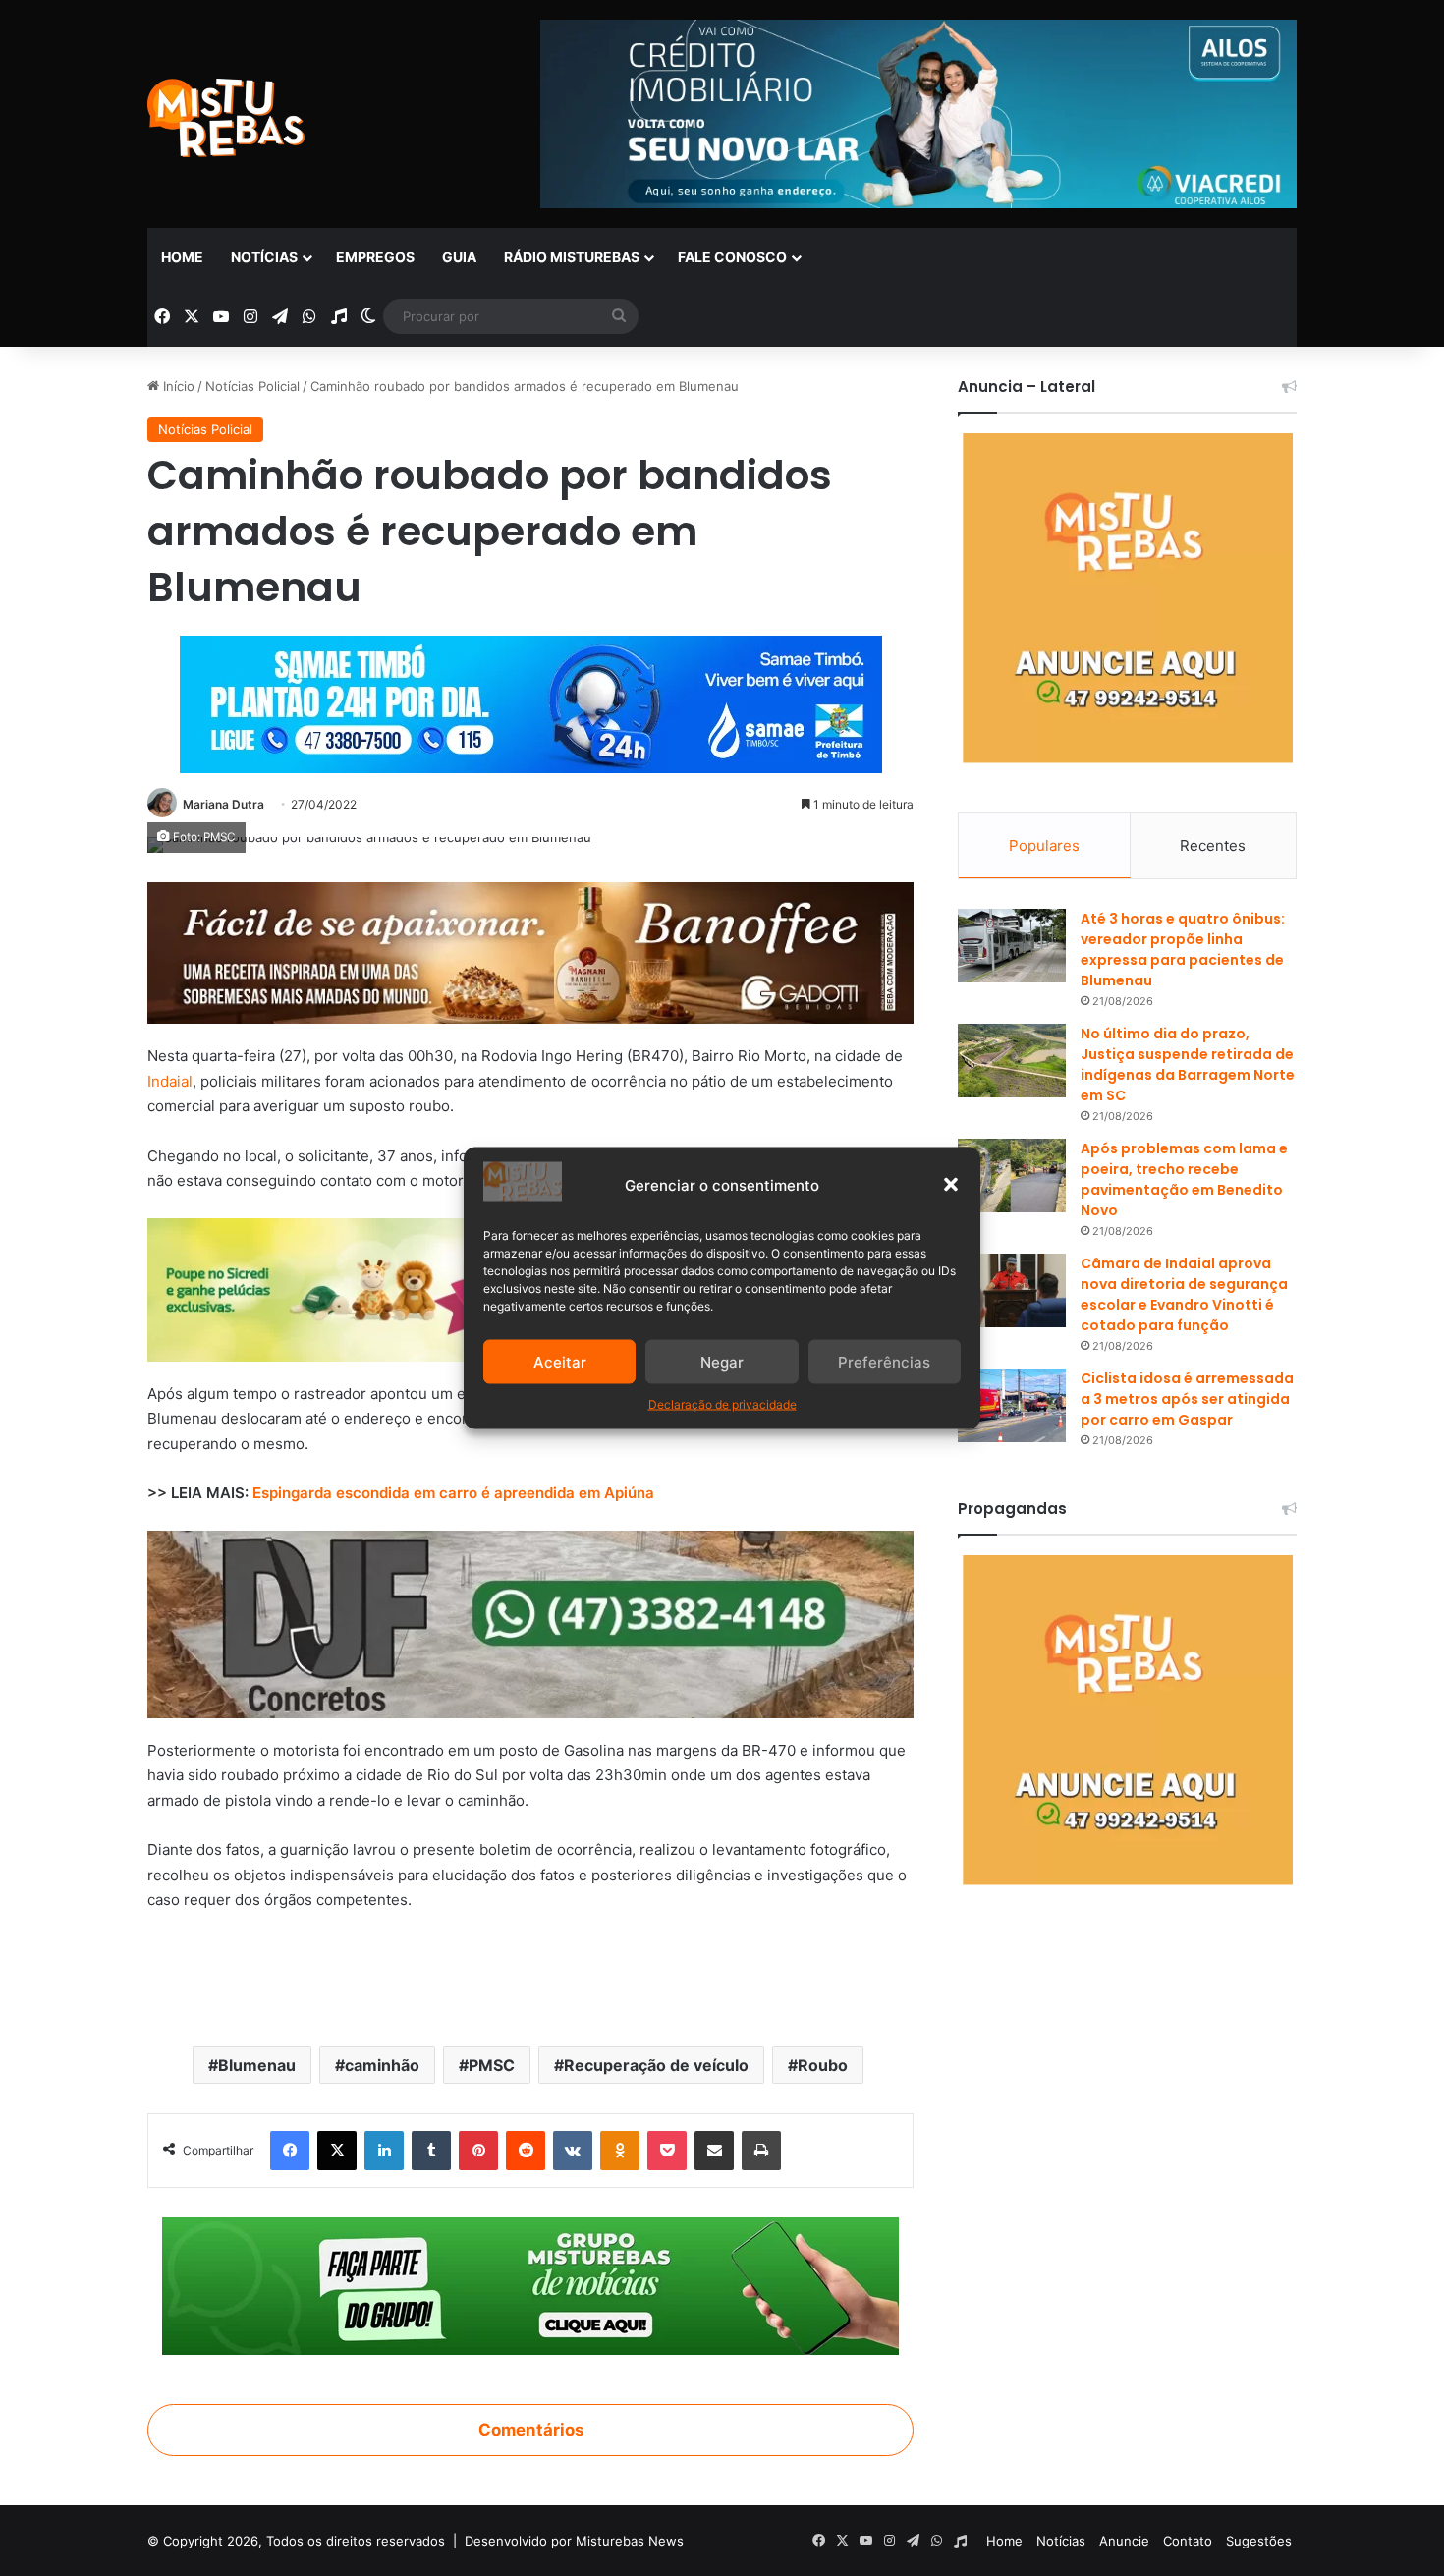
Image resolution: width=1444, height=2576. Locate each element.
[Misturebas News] (226, 118)
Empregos (375, 257)
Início (177, 386)
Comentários (531, 2430)
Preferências (884, 1361)
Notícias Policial (252, 386)
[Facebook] (290, 2151)
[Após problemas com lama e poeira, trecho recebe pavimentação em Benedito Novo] (1012, 1176)
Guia (459, 257)
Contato (1188, 2541)
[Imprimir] (761, 2151)
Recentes (1213, 845)
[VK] (573, 2151)
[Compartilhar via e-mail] (714, 2151)
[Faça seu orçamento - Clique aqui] (530, 1623)
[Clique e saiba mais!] (531, 700)
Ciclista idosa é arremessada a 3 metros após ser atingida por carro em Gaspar (1187, 1399)
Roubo (823, 2065)
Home (182, 257)
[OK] (620, 2151)
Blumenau (257, 2065)
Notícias (264, 257)
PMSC (492, 2065)
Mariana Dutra (223, 804)
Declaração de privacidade (722, 1404)
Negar (722, 1361)
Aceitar (560, 1361)
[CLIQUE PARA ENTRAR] (530, 2284)
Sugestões (1259, 2541)
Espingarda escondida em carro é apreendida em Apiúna (453, 1493)
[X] (337, 2151)
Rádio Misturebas (572, 257)
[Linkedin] (384, 2151)
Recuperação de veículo (656, 2065)
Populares (1044, 845)
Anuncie (1124, 2541)
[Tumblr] (431, 2151)
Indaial (170, 1081)
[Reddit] (526, 2151)
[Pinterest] (478, 2151)
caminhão (382, 2065)
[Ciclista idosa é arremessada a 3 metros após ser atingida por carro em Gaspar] (1012, 1405)
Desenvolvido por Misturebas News (574, 2541)
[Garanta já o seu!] (530, 952)
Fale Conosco (732, 257)
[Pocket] (667, 2151)
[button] (951, 1185)
